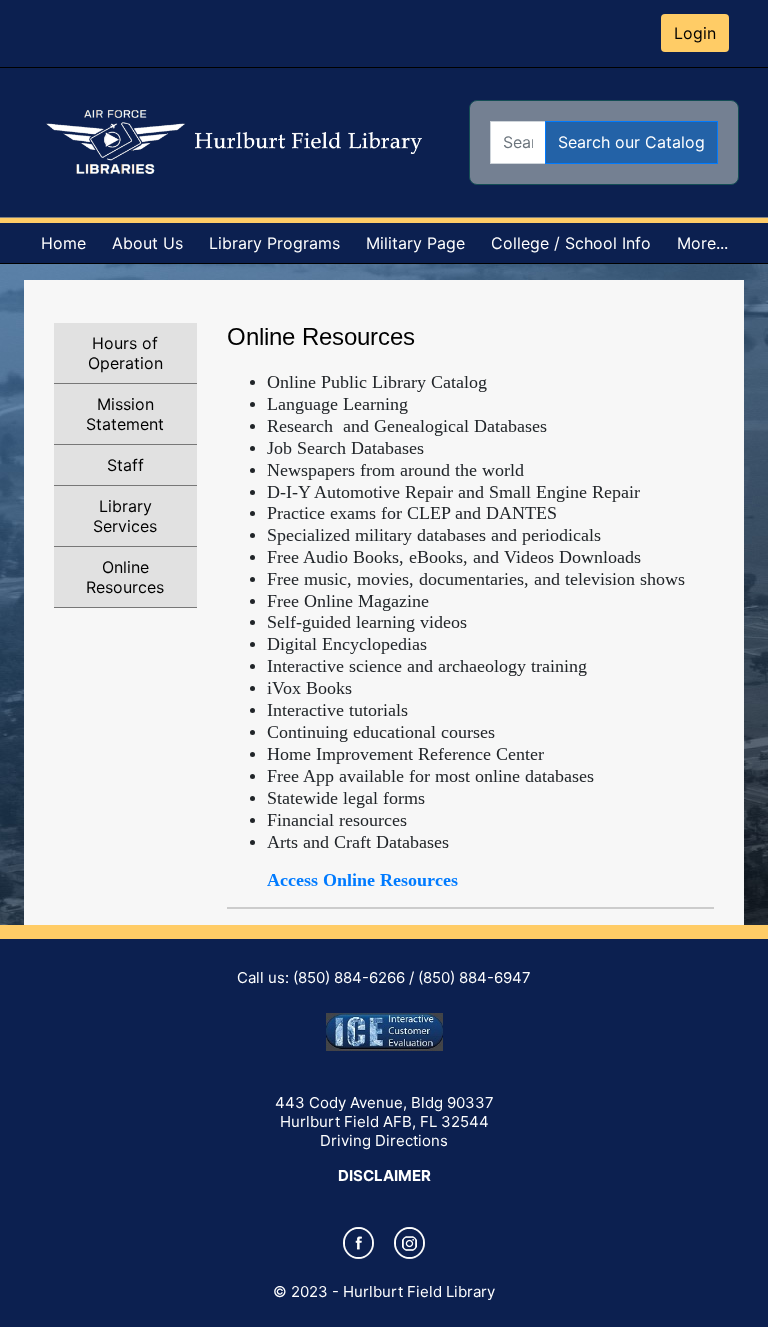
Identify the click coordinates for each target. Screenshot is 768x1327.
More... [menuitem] (702, 243)
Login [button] (695, 33)
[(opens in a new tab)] (359, 1256)
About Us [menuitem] (147, 243)
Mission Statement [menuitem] (125, 414)
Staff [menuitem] (125, 465)
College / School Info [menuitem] (571, 243)
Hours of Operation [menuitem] (125, 353)
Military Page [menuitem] (415, 243)
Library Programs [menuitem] (274, 243)
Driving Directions (384, 1140)
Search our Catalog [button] (631, 142)
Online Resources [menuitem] (125, 577)
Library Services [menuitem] (125, 516)
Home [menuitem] (63, 243)
